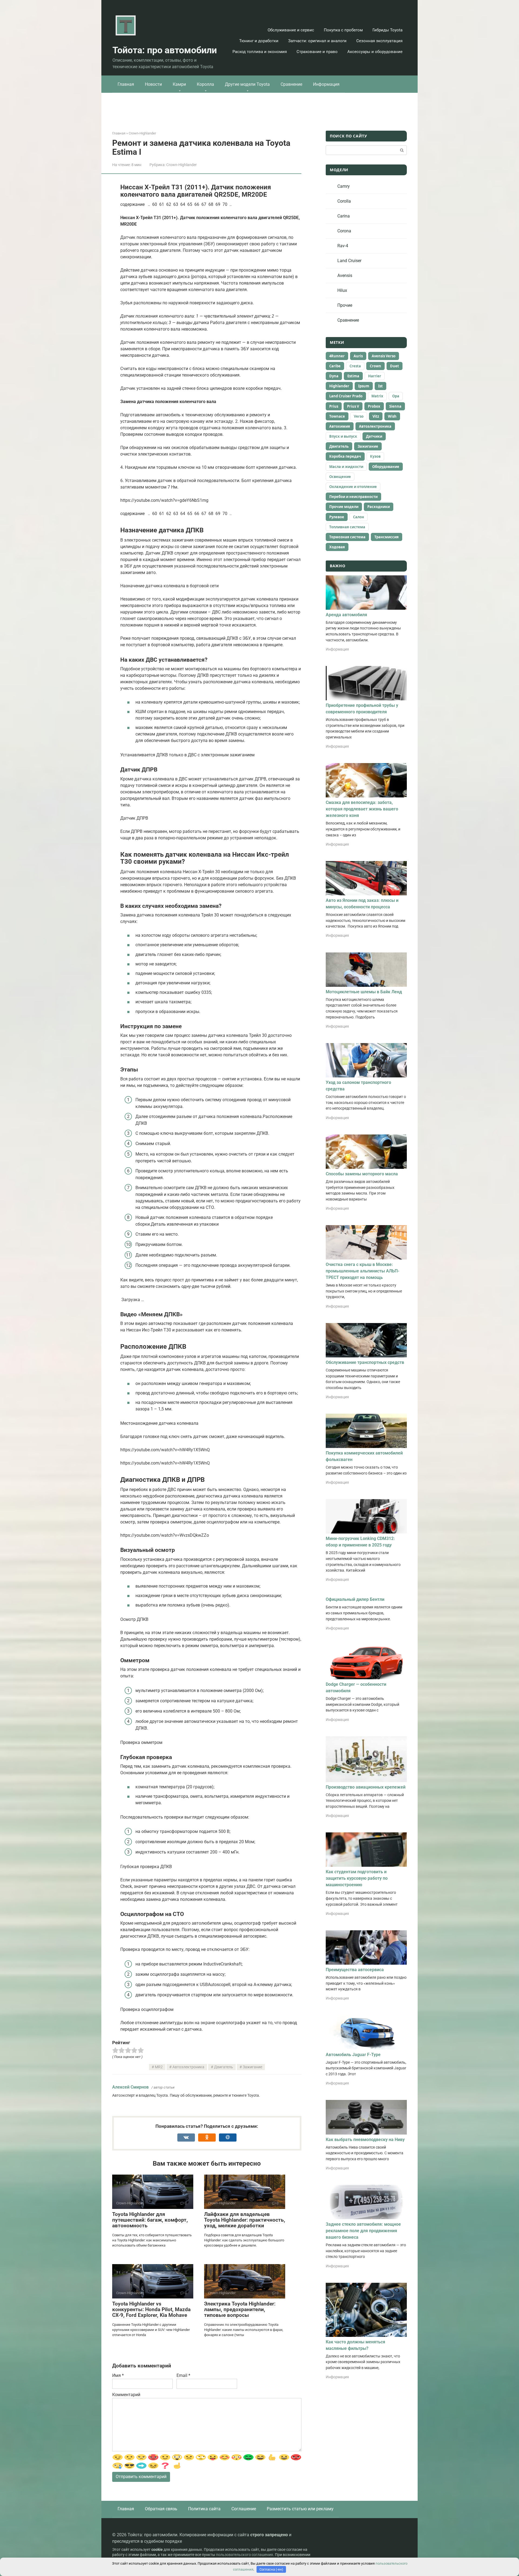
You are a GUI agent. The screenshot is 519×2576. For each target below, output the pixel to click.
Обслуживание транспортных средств (365, 1362)
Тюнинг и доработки (259, 41)
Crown (375, 366)
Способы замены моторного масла (362, 1174)
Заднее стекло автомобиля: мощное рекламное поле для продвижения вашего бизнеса (363, 2231)
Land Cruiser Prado (346, 396)
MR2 (159, 2067)
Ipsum (364, 386)
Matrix (377, 396)
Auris (358, 356)
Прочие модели (344, 507)
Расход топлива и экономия (260, 52)
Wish (392, 416)
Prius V (353, 406)
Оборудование (386, 467)
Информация (326, 84)
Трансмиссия (387, 537)
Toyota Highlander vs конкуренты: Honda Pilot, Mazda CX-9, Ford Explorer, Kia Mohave (151, 2309)
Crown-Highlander (182, 165)
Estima (353, 376)
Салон (359, 517)
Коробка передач (345, 456)
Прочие (345, 305)
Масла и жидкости (346, 467)
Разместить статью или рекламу (300, 2509)
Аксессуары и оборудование (375, 52)
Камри (179, 84)
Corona (344, 231)
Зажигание (252, 2067)
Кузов (375, 456)
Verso (359, 416)
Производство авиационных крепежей (366, 1787)
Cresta (355, 366)
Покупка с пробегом (343, 30)
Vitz (376, 416)
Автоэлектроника (188, 2067)
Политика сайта (204, 2509)
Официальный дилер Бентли (355, 1599)
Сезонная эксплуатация (379, 41)
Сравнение (291, 84)
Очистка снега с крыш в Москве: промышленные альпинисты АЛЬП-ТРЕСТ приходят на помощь (362, 1271)
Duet (395, 366)
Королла (205, 84)
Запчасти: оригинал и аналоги (317, 41)
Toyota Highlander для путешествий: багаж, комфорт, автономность (150, 2220)
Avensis (345, 276)
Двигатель (224, 2067)
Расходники (379, 507)
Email (183, 2375)
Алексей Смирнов (130, 2087)
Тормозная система (347, 537)
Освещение (340, 477)
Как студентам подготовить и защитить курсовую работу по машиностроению (357, 1878)
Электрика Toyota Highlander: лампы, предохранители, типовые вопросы (240, 2309)
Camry (344, 186)
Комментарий (126, 2395)
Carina (344, 216)
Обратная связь (161, 2509)
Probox (374, 406)
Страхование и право (317, 52)
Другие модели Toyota (247, 84)
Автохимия (340, 426)
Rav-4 (343, 246)
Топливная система (347, 527)
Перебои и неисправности (353, 497)
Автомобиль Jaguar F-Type (353, 2055)
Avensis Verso (384, 356)
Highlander (339, 386)
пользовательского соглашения (244, 2555)
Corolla (344, 201)
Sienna (395, 406)
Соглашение (244, 2509)
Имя (118, 2375)
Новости (153, 84)
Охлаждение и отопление (353, 487)
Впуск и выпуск (343, 436)
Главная (126, 84)
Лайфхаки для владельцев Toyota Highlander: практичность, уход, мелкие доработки (245, 2220)
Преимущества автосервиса (355, 1970)
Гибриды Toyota (387, 30)
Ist (380, 386)
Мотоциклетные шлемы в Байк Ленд (364, 992)
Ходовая (337, 547)
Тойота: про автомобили (165, 50)
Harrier (375, 376)
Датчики (374, 436)
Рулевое (337, 517)
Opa (396, 396)
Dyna (334, 376)
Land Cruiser (349, 261)
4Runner (337, 356)
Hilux (342, 290)
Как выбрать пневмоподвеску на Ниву (365, 2140)
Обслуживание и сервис (291, 30)
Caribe (335, 366)
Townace (337, 416)
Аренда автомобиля (346, 615)
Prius (334, 406)
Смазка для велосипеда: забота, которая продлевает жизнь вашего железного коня (362, 809)
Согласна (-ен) (271, 2569)
